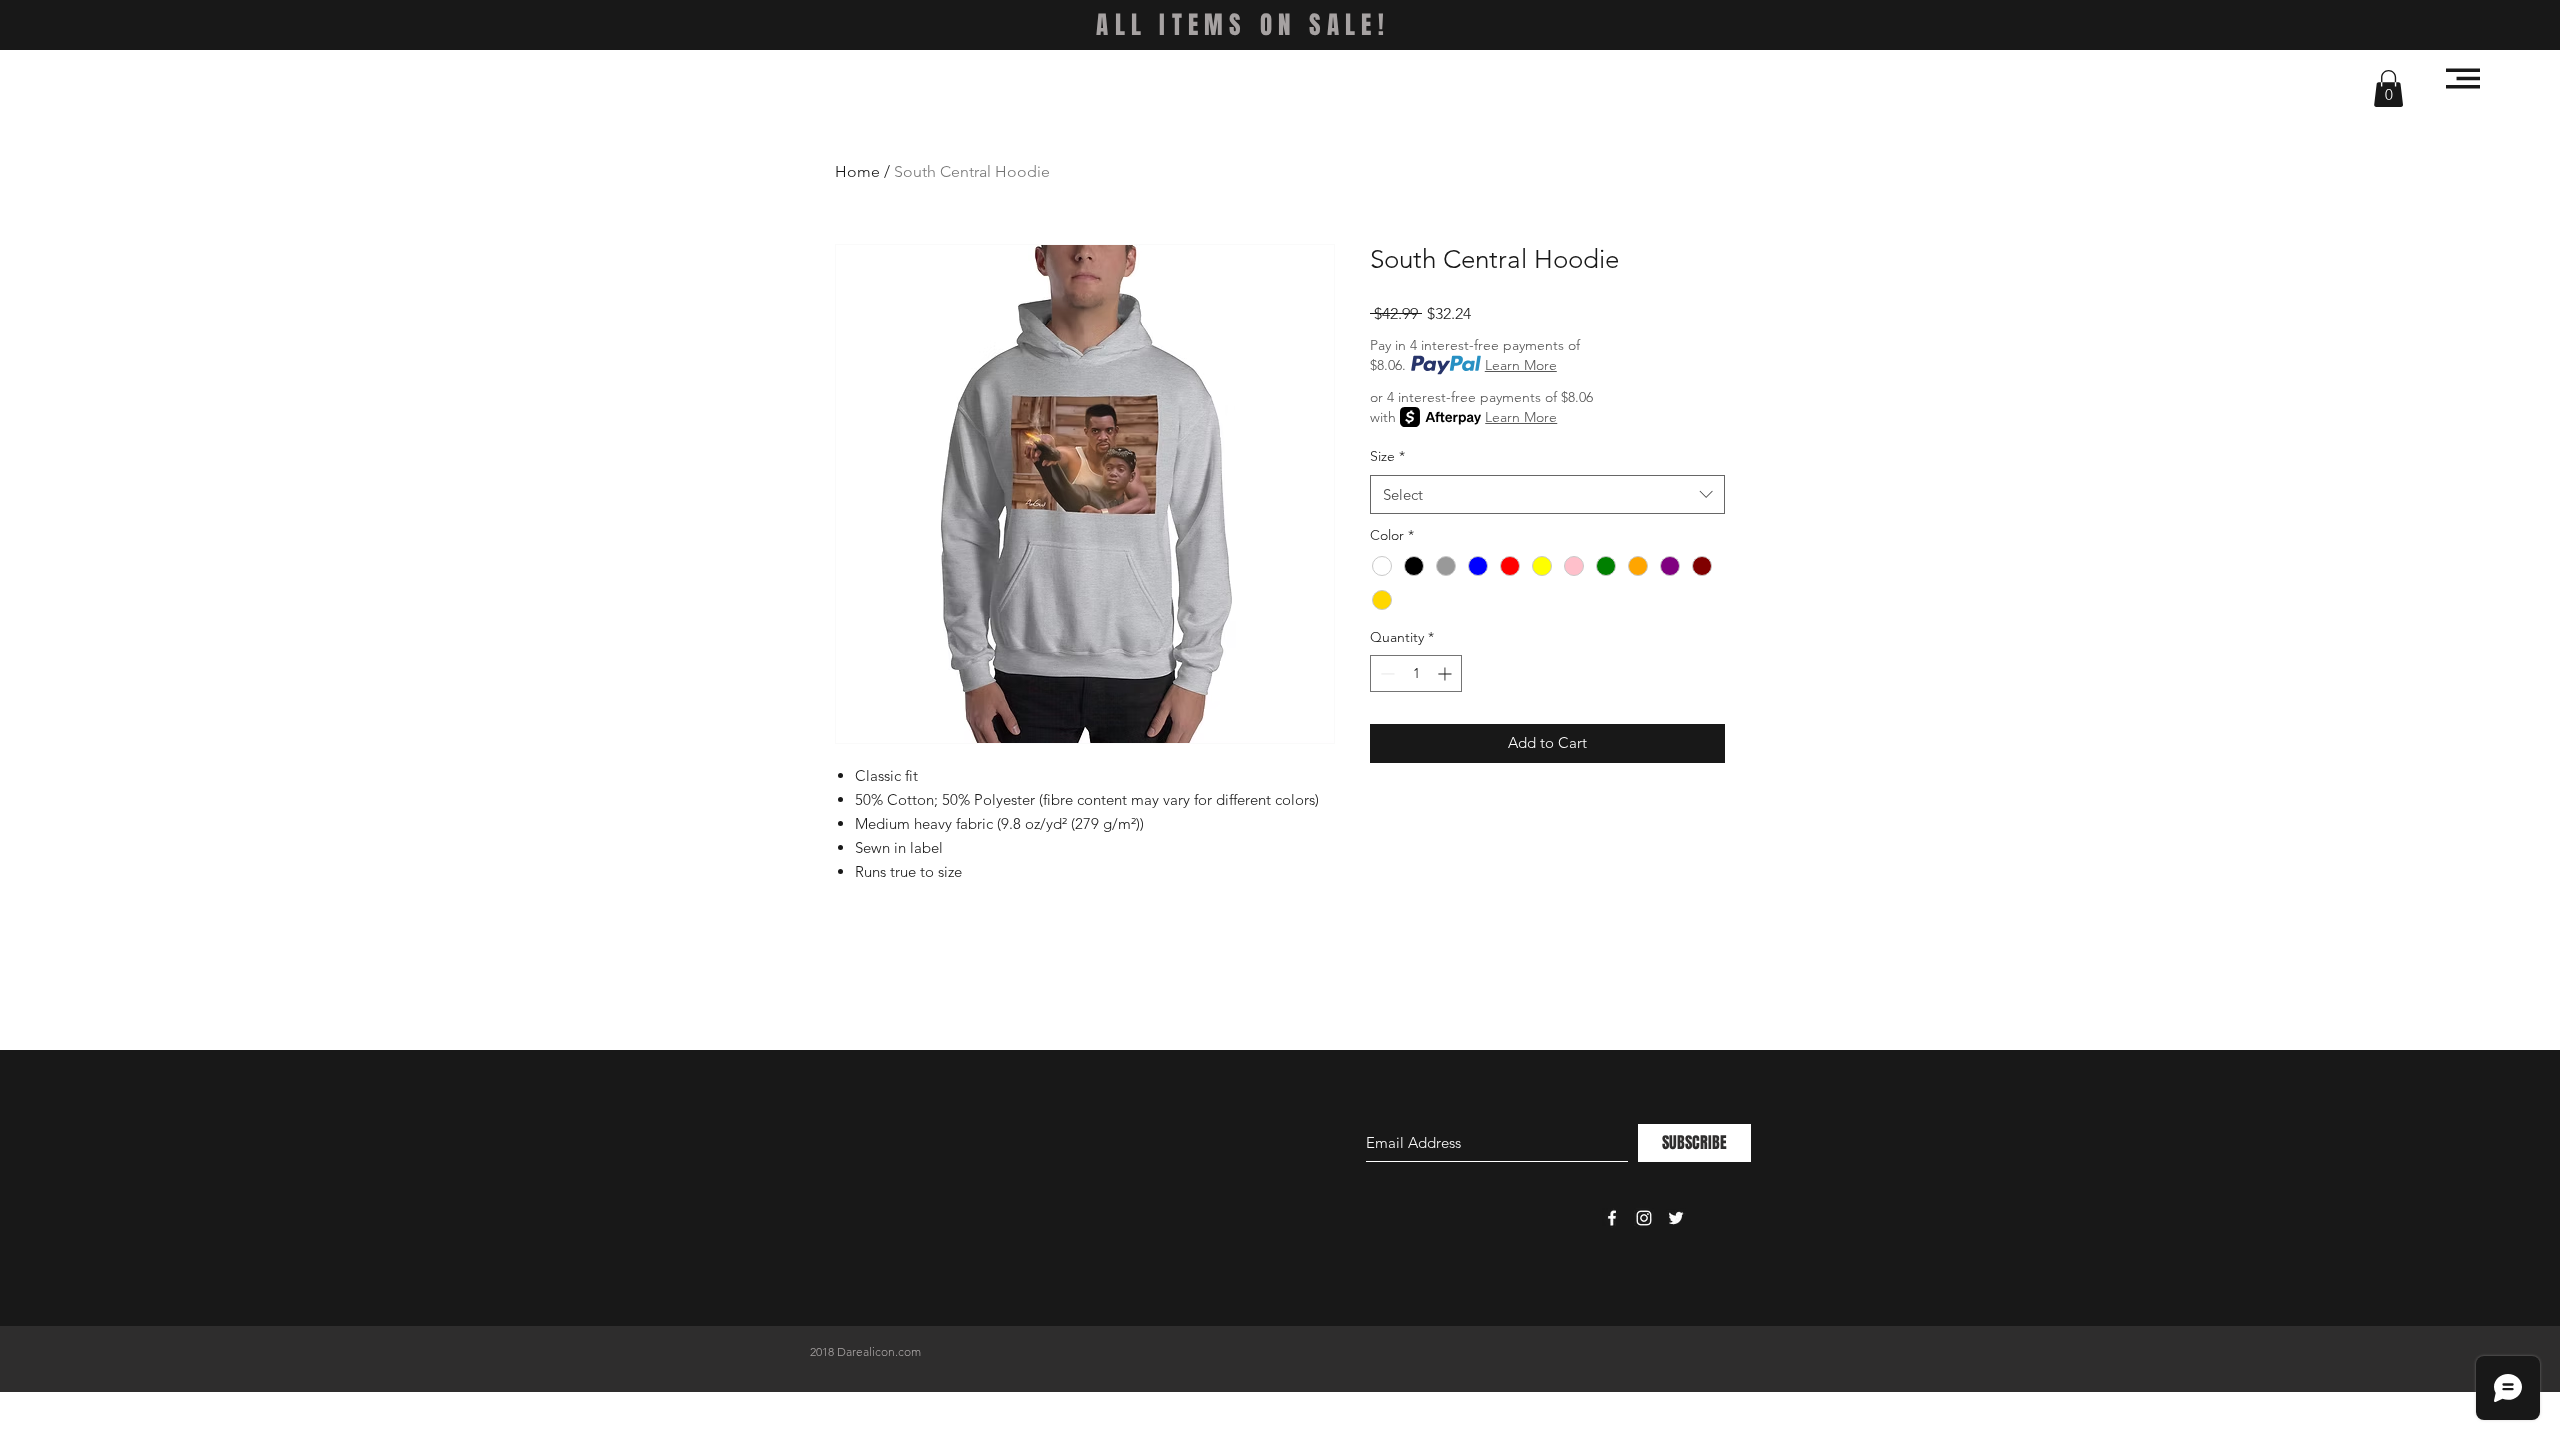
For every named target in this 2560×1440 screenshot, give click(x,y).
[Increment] (1446, 673)
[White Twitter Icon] (1676, 1218)
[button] (2388, 88)
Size (1387, 456)
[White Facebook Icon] (1612, 1218)
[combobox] (1547, 494)
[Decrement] (1385, 673)
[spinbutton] (1416, 673)
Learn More (1521, 365)
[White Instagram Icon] (1644, 1218)
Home (857, 171)
